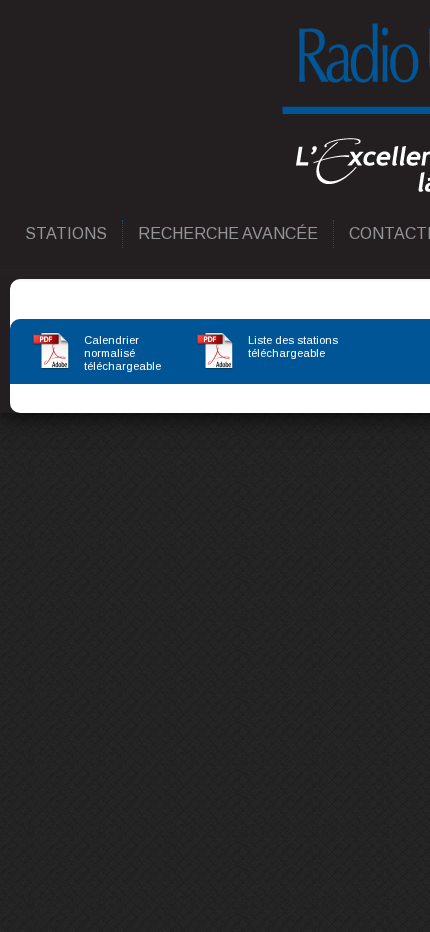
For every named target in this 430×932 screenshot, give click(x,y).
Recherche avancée (229, 233)
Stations (67, 233)
